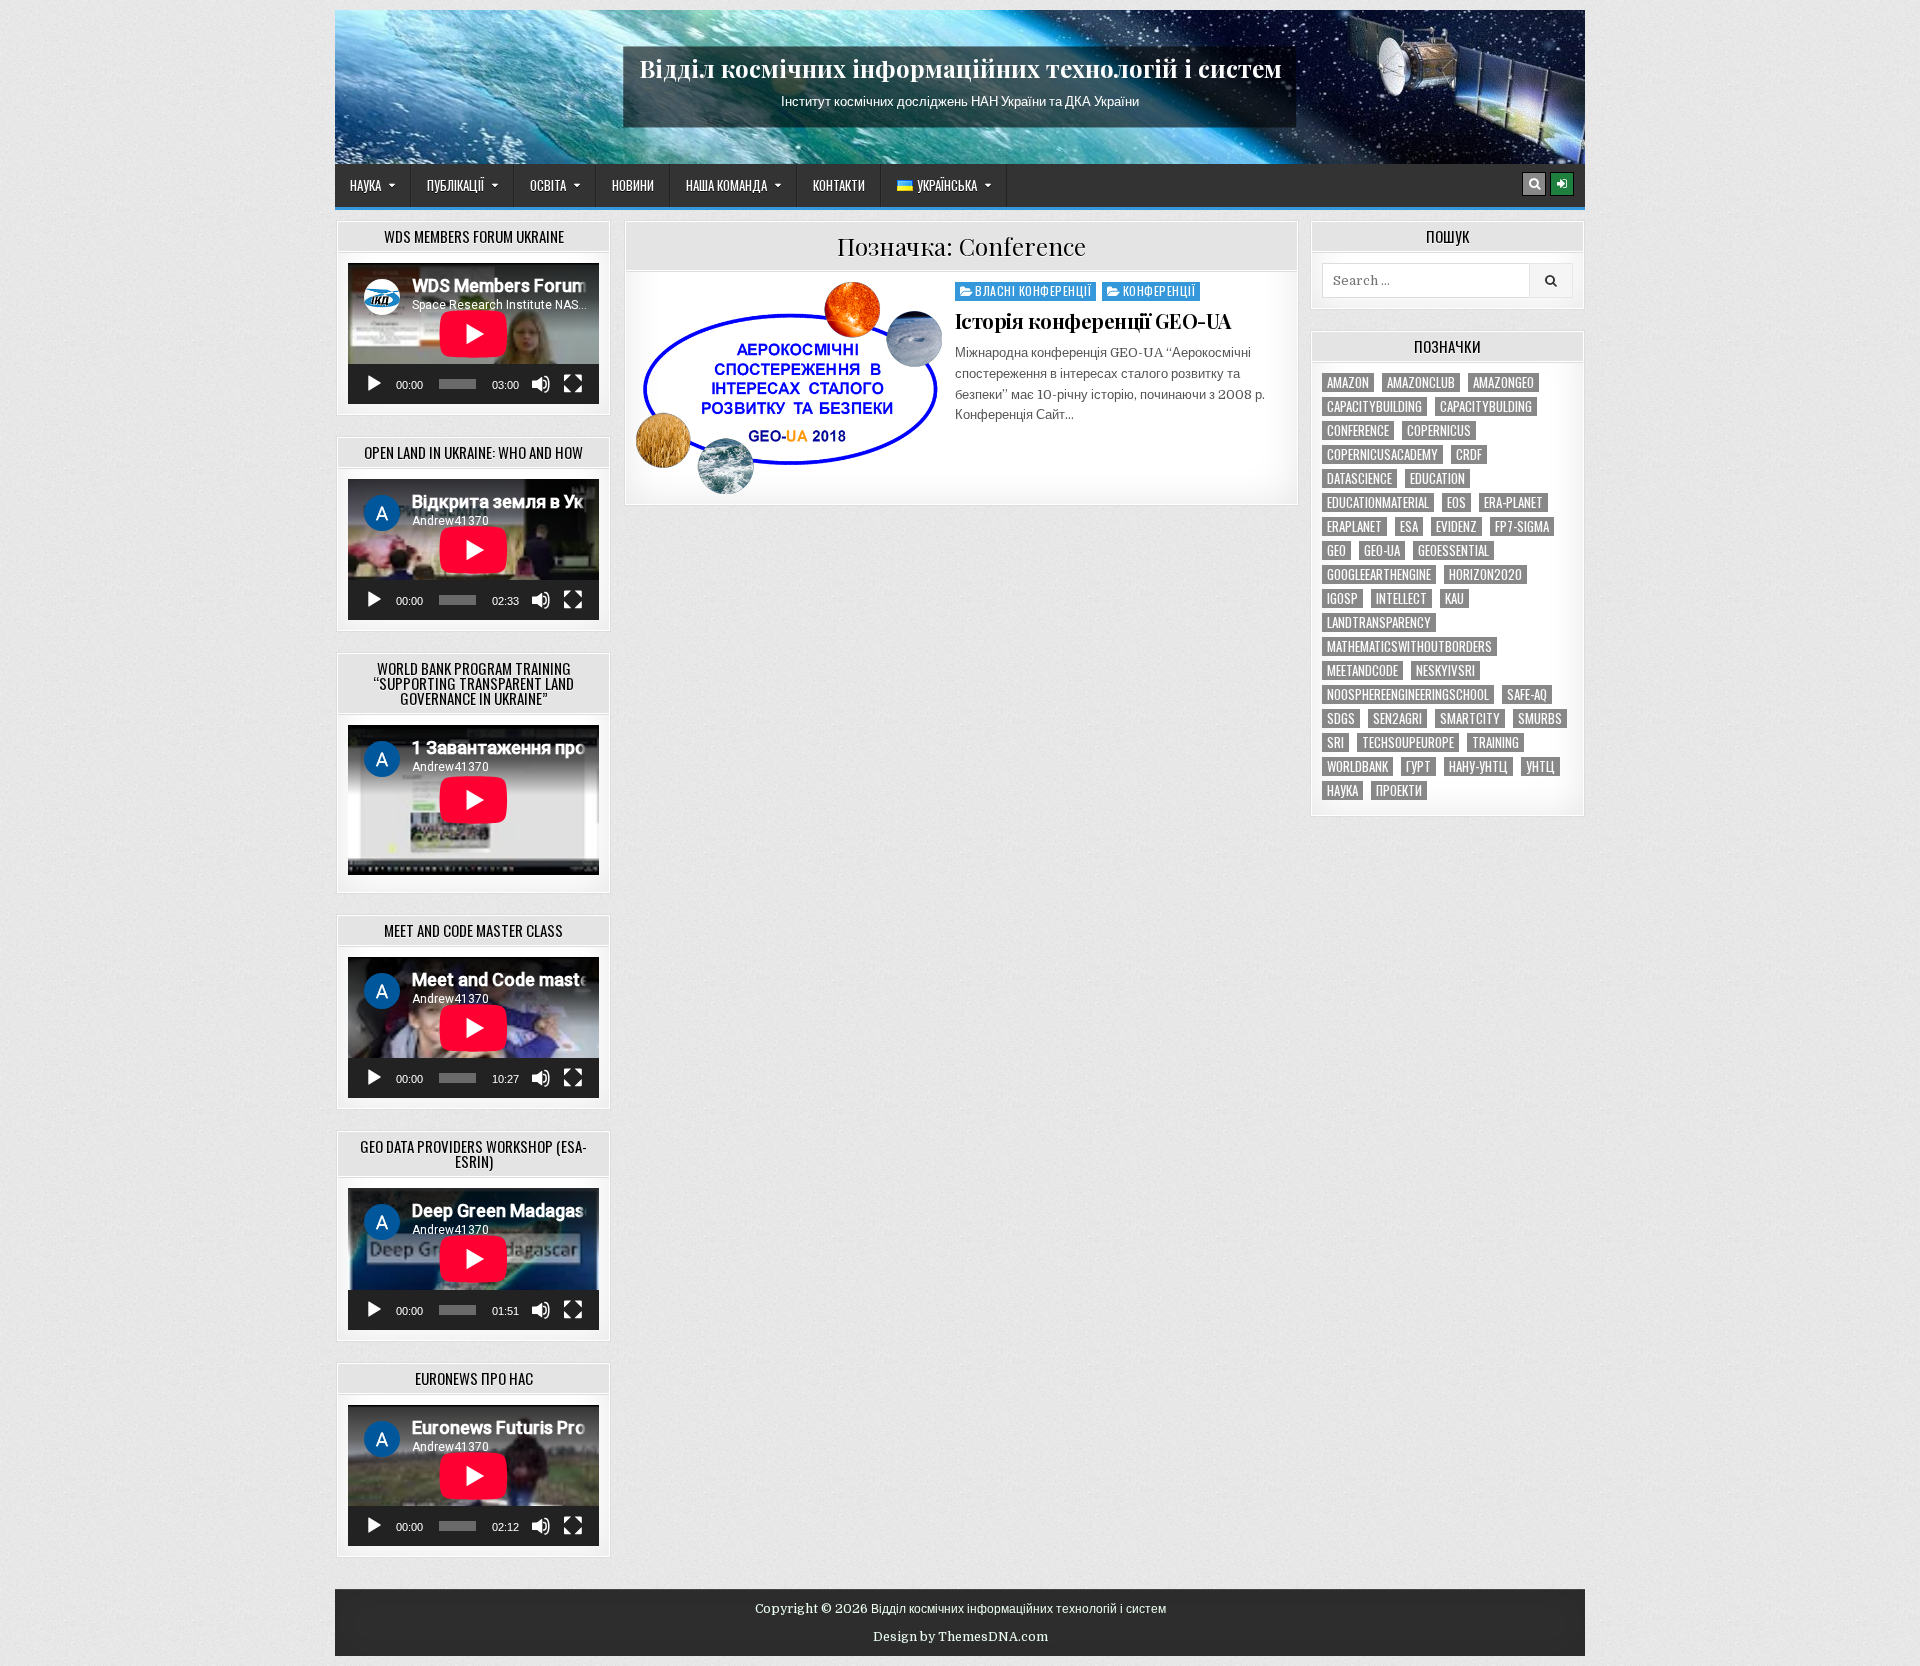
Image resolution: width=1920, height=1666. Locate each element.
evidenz (1456, 526)
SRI (1335, 742)
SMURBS (1540, 718)
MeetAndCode (1362, 670)
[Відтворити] (374, 384)
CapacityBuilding (1374, 406)
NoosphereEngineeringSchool (1408, 694)
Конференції (1159, 290)
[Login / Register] (1562, 184)
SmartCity (1470, 718)
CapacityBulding (1486, 406)
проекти (1399, 790)
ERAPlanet (1354, 526)
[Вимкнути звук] (541, 384)
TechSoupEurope (1408, 742)
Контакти (839, 185)
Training (1495, 742)
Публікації (455, 185)
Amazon (1348, 382)
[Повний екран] (573, 384)
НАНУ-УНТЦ (1478, 766)
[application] (473, 333)
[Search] (1534, 184)
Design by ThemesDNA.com (960, 1637)
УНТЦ (1540, 766)
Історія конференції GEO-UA (1093, 320)
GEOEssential (1453, 550)
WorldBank (1357, 766)
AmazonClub (1421, 382)
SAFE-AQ (1527, 694)
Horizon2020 (1485, 574)
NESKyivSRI (1445, 670)
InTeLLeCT (1401, 598)
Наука (365, 185)
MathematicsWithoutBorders (1409, 646)
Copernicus (1439, 430)
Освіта (548, 185)
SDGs (1341, 718)
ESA (1409, 526)
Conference (1358, 430)
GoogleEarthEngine (1379, 574)
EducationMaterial (1378, 502)
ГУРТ (1418, 766)
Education (1437, 478)
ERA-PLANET (1513, 502)
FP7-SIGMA (1522, 526)
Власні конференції (1033, 290)
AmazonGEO (1503, 382)
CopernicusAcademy (1382, 454)
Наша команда (726, 185)
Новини (633, 185)
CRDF (1469, 454)
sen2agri (1397, 718)
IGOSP (1342, 598)
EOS (1456, 502)
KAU (1454, 598)
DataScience (1359, 478)
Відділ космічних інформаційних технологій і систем (960, 68)
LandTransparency (1379, 622)
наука (1342, 790)
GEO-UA (1382, 550)
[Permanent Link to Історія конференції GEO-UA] (789, 388)
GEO (1336, 550)
